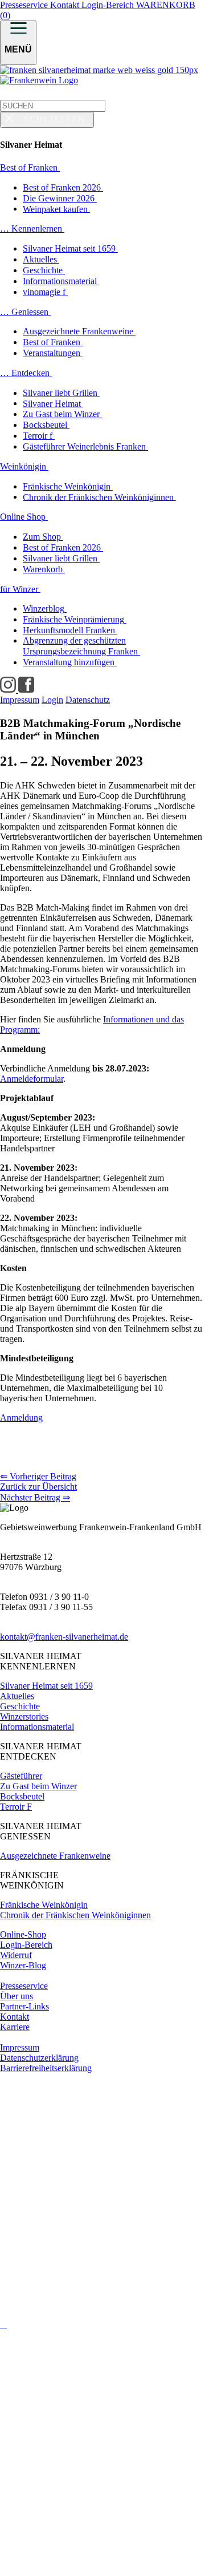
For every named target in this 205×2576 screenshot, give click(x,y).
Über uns (17, 1996)
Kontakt (66, 5)
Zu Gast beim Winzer (38, 1786)
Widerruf (16, 1955)
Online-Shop (23, 1934)
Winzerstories (24, 1716)
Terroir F (16, 1807)
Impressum (20, 2047)
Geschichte (20, 1706)
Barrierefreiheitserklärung (46, 2068)
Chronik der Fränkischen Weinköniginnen (75, 1915)
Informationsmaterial (37, 1727)
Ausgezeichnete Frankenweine (55, 1856)
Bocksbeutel (22, 1796)
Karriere (15, 2027)
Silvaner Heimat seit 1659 (46, 1686)
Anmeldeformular (32, 1079)
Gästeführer (21, 1776)
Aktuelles (17, 1696)
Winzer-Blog (23, 1965)
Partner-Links (24, 2006)
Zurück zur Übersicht (38, 1487)
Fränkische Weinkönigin (44, 1905)
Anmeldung (21, 1418)
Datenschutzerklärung (39, 2058)
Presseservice (25, 5)
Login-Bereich (109, 5)
